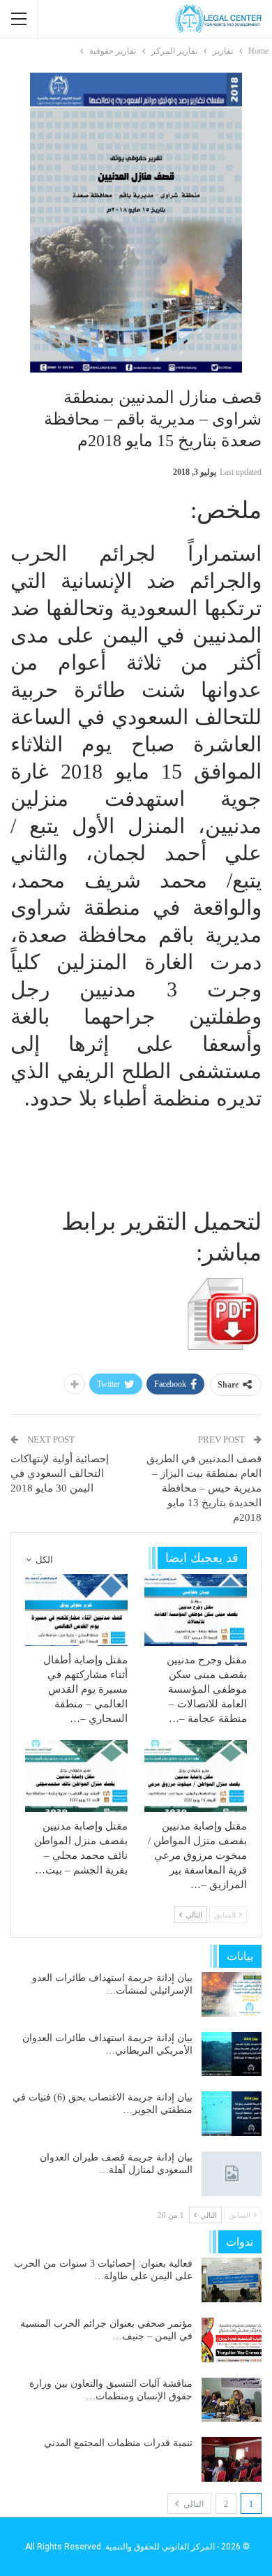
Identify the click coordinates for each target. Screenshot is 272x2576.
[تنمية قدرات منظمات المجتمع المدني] (232, 2459)
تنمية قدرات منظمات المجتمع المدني (118, 2443)
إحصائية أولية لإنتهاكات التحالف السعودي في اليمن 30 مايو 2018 (60, 1473)
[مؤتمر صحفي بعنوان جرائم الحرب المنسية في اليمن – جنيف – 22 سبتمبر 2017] (232, 2340)
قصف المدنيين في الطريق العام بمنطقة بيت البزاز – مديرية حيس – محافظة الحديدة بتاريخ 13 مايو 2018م (204, 1488)
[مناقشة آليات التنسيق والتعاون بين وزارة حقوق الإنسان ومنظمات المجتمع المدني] (232, 2400)
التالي (192, 2504)
